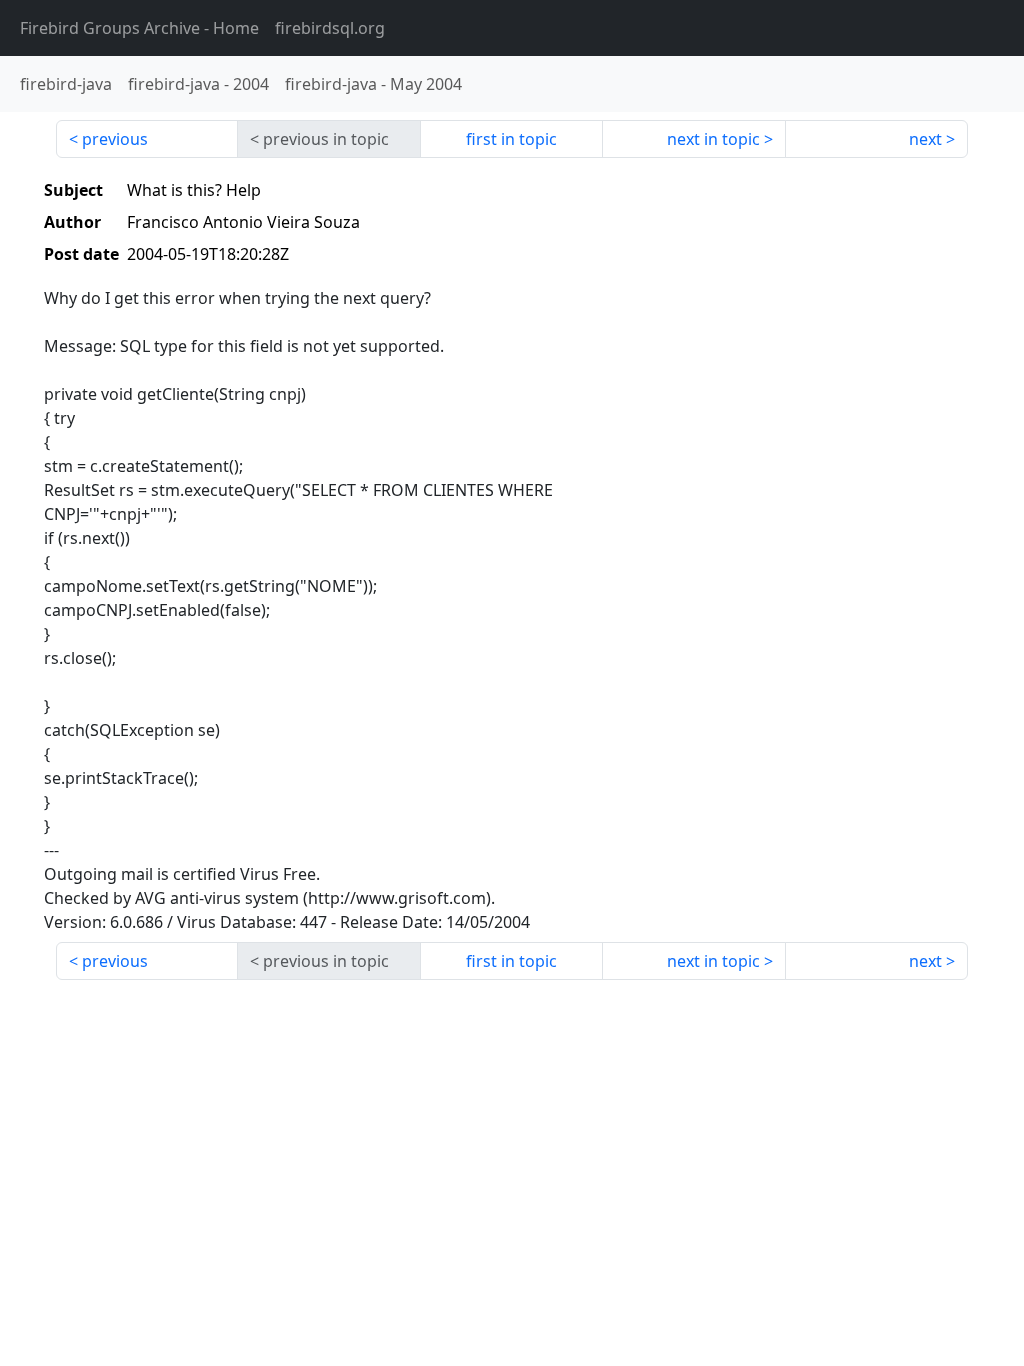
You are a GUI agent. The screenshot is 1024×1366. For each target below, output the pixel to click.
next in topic (713, 139)
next (925, 139)
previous (115, 139)
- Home (139, 28)
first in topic (511, 139)
